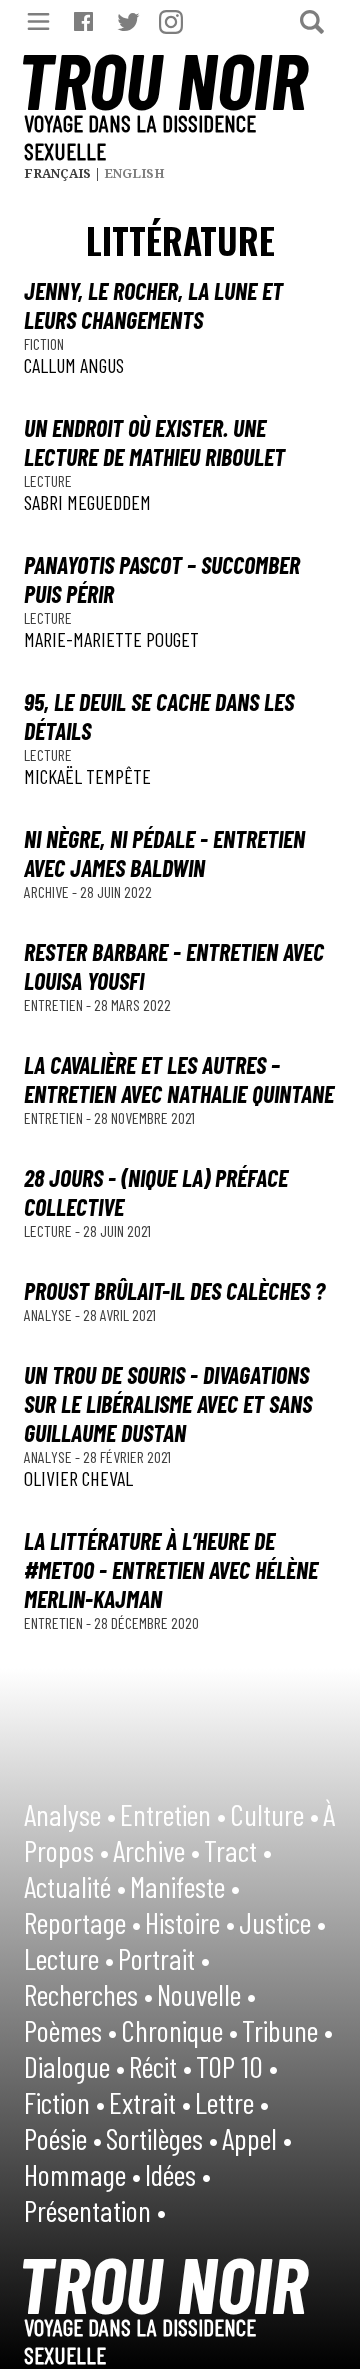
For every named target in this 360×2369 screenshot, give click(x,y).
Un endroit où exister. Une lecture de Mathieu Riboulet (154, 442)
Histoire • (190, 1922)
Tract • (238, 1850)
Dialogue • (74, 2066)
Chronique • (179, 2030)
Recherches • (88, 1994)
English (134, 173)
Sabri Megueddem (87, 502)
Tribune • (287, 2030)
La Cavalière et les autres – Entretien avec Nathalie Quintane (179, 1079)
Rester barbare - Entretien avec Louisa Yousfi (174, 966)
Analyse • (70, 1814)
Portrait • (164, 1958)
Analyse (49, 1314)
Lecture (48, 480)
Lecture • (69, 1958)
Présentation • (95, 2210)
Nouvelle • (206, 1994)
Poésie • (63, 2138)
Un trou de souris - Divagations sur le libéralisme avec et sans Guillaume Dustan (168, 1403)
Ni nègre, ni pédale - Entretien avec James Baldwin (164, 853)
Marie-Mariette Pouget (111, 639)
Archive (48, 891)
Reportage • (82, 1922)
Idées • (178, 2174)
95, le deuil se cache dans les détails (159, 716)
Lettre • (232, 2102)
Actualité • (75, 1886)
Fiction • (64, 2102)
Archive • (156, 1850)
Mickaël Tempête (87, 776)
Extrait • (150, 2102)
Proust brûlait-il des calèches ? (174, 1290)
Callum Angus (74, 365)
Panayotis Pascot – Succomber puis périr (162, 579)
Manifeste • (185, 1886)
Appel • (257, 2138)
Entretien (55, 1004)
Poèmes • (70, 2030)
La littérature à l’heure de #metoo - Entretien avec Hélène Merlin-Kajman (171, 1569)
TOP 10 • (237, 2066)
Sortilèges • (162, 2138)
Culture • (274, 1814)
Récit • (160, 2066)
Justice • (282, 1922)
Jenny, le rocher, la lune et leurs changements (153, 305)
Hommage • (82, 2174)
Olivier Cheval (78, 1478)
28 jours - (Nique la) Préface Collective (156, 1192)
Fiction (44, 343)
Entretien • (173, 1814)
